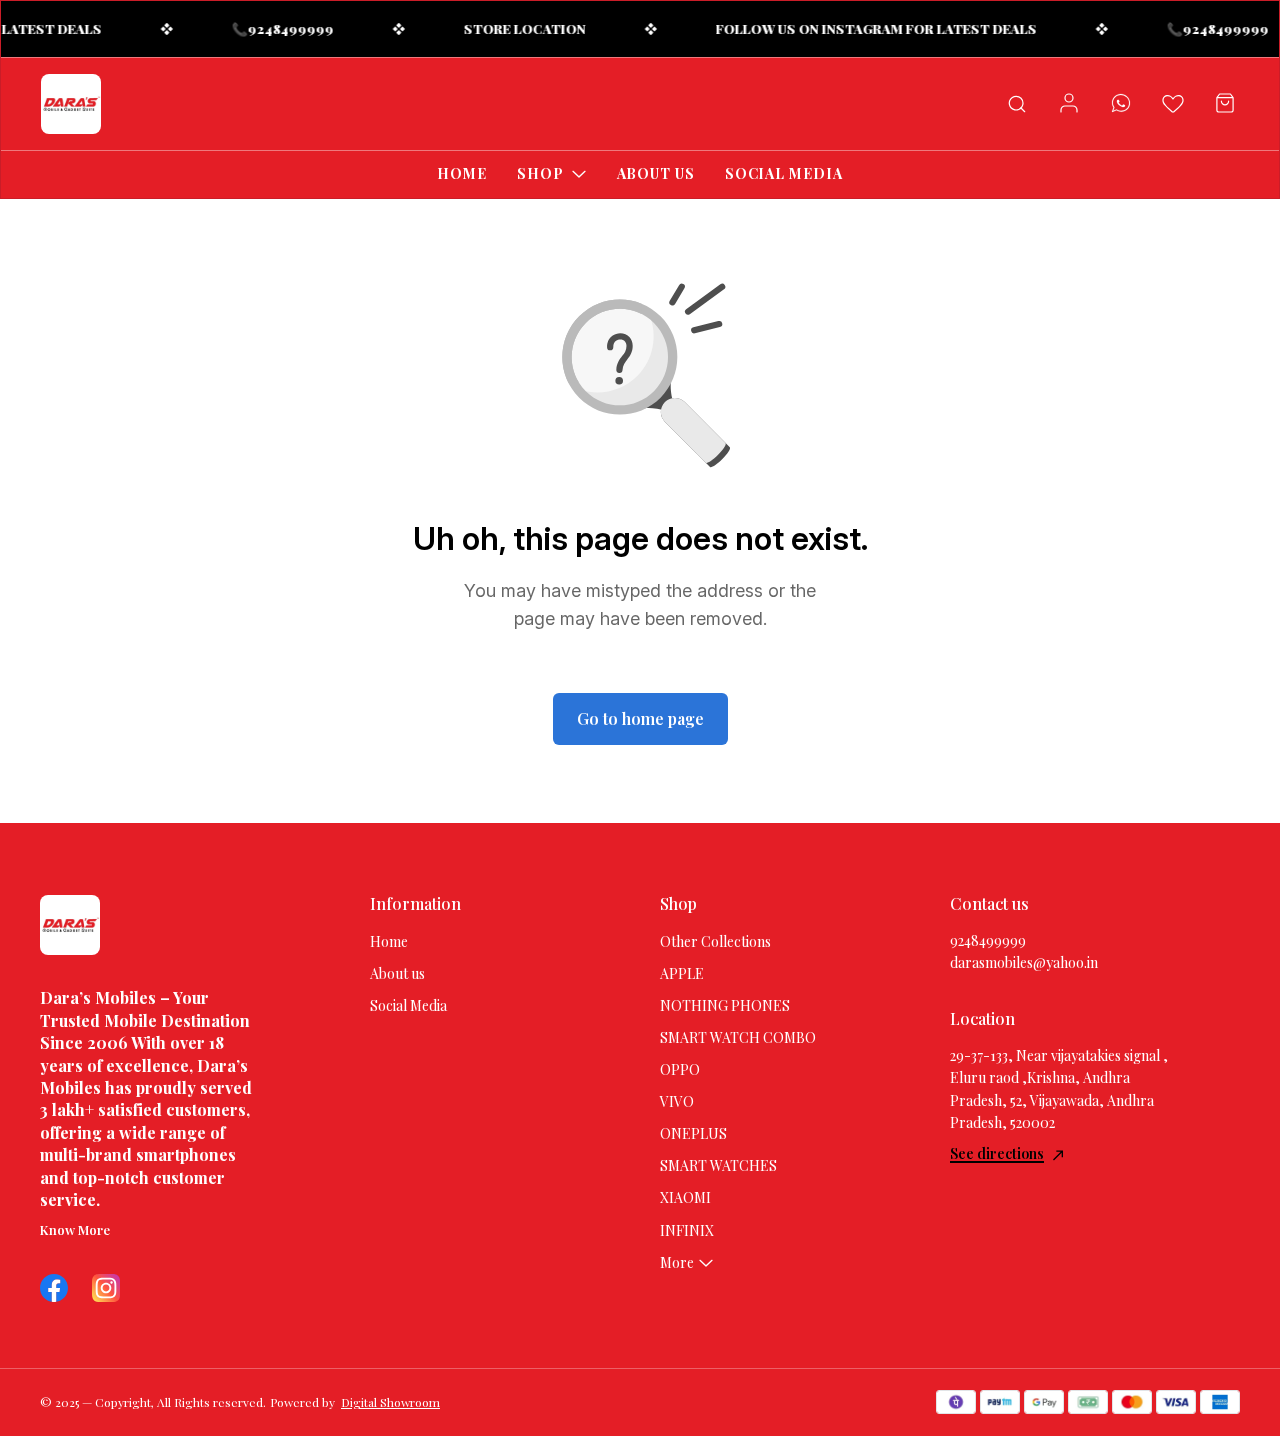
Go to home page (640, 718)
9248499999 (988, 940)
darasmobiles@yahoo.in (1024, 962)
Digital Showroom (390, 1402)
